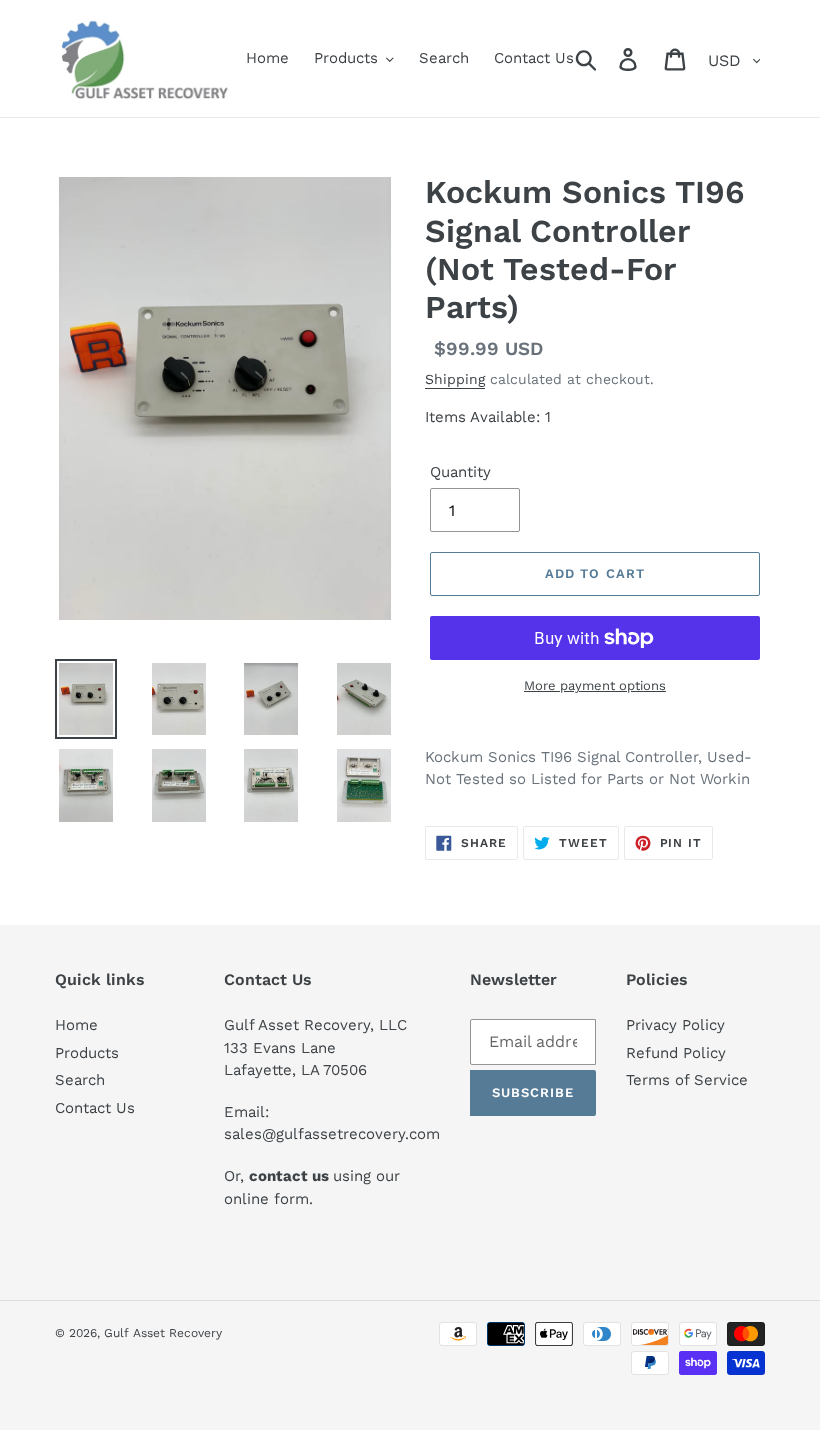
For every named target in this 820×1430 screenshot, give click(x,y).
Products (87, 1053)
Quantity (460, 472)
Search (80, 1080)
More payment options (595, 685)
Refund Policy (676, 1053)
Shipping (455, 379)
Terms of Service (687, 1080)
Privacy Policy (675, 1025)
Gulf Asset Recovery (163, 1333)
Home (76, 1025)
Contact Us (95, 1108)
